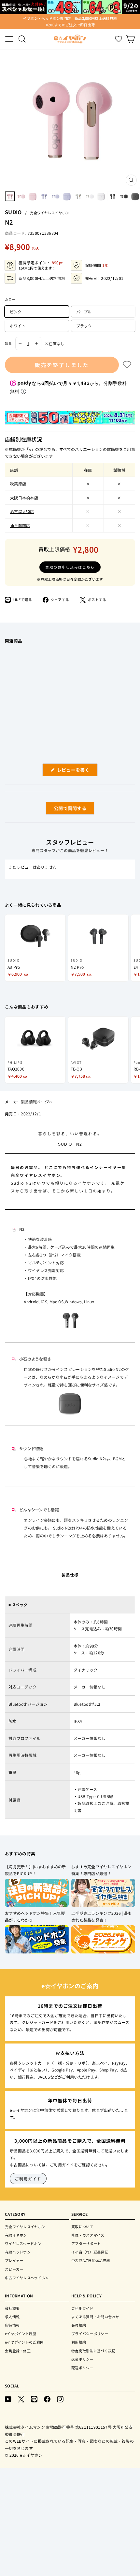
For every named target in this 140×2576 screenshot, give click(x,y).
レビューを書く (76, 771)
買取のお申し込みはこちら (70, 567)
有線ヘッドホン (18, 2252)
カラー (10, 299)
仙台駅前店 (20, 525)
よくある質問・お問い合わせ (95, 2317)
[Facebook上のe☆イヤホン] (47, 2399)
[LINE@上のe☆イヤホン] (34, 2399)
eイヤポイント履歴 (21, 2333)
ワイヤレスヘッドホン (23, 2243)
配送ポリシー (82, 2368)
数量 (8, 343)
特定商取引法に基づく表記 (93, 2351)
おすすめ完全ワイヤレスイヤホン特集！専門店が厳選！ (101, 1870)
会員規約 (79, 2325)
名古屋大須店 (22, 511)
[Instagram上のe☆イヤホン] (60, 2399)
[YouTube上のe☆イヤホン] (8, 2399)
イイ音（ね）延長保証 (90, 2252)
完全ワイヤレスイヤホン (50, 213)
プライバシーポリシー (90, 2333)
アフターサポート (86, 2243)
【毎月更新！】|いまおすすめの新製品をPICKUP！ (35, 1870)
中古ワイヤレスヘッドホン (27, 2278)
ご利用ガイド (28, 2179)
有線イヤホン (16, 2235)
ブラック (84, 326)
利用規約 (79, 2342)
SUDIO (13, 212)
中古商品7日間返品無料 (91, 2260)
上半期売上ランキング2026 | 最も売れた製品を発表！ (102, 1917)
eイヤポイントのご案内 (24, 2342)
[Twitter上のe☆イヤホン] (21, 2399)
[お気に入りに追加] (127, 365)
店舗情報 (12, 2325)
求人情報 (12, 2317)
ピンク (16, 312)
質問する (63, 810)
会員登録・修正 (18, 2351)
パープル (84, 312)
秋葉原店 (18, 484)
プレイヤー (14, 2260)
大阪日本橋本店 (24, 498)
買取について (82, 2227)
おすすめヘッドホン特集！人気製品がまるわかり (35, 1917)
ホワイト (18, 326)
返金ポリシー (82, 2359)
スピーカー (14, 2269)
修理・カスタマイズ (88, 2235)
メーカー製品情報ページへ (29, 1102)
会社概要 (12, 2308)
